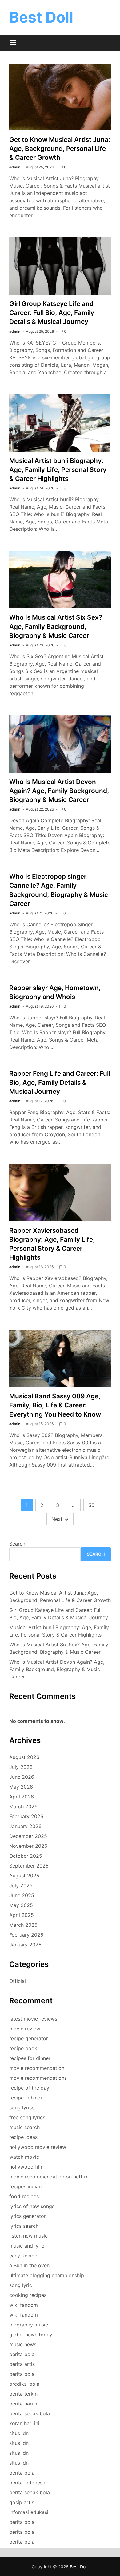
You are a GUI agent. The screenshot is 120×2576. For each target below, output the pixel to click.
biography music (29, 2325)
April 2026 (22, 1797)
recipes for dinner (30, 2058)
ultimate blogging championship (47, 2275)
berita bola (22, 2354)
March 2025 (23, 1925)
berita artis (22, 2364)
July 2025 (21, 1885)
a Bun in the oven (29, 2265)
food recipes (24, 2196)
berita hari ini (24, 2404)
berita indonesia (28, 2483)
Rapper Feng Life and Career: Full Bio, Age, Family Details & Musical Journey (60, 1082)
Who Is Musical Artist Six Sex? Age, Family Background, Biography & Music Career (56, 626)
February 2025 (26, 1935)
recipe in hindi (26, 2098)
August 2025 (24, 1876)
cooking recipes (28, 2295)
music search (24, 2127)
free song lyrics (27, 2117)
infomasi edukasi (29, 2512)
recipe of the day (29, 2088)
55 (91, 1505)
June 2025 (22, 1895)
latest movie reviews (33, 2019)
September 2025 (29, 1866)
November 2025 (28, 1846)
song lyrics (22, 2107)
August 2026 (24, 1757)
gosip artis (22, 2502)
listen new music (28, 2236)
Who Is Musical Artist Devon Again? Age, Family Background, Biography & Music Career (59, 791)
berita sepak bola (30, 2413)
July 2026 (21, 1767)
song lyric (21, 2285)
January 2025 (25, 1945)
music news (23, 2344)
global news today (31, 2334)
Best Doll (41, 17)
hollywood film (26, 2167)
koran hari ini (24, 2423)
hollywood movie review (38, 2147)
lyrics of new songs (32, 2206)
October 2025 (26, 1856)
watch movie (24, 2157)
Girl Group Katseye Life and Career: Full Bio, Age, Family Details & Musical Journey (52, 313)
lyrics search (24, 2226)
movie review (25, 2029)
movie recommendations (38, 2078)
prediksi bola (24, 2384)
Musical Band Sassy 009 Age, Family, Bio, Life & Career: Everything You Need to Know (55, 1405)
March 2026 (23, 1806)
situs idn (19, 2433)
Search (17, 1544)
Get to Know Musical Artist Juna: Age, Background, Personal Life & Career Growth (60, 149)
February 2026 (26, 1816)
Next (60, 1519)
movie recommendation (37, 2068)
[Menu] (13, 43)
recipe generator (29, 2038)
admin (15, 167)
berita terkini (24, 2394)
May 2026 (21, 1787)
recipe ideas (23, 2137)
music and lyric (27, 2246)
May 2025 (21, 1905)
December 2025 (28, 1836)
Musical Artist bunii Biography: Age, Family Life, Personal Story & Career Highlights (58, 470)
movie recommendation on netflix (48, 2177)
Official (18, 1981)
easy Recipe (23, 2256)
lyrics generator (28, 2216)
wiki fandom (24, 2305)
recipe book (23, 2048)
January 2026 (25, 1826)
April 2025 (22, 1915)
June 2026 (22, 1777)
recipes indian (25, 2186)
